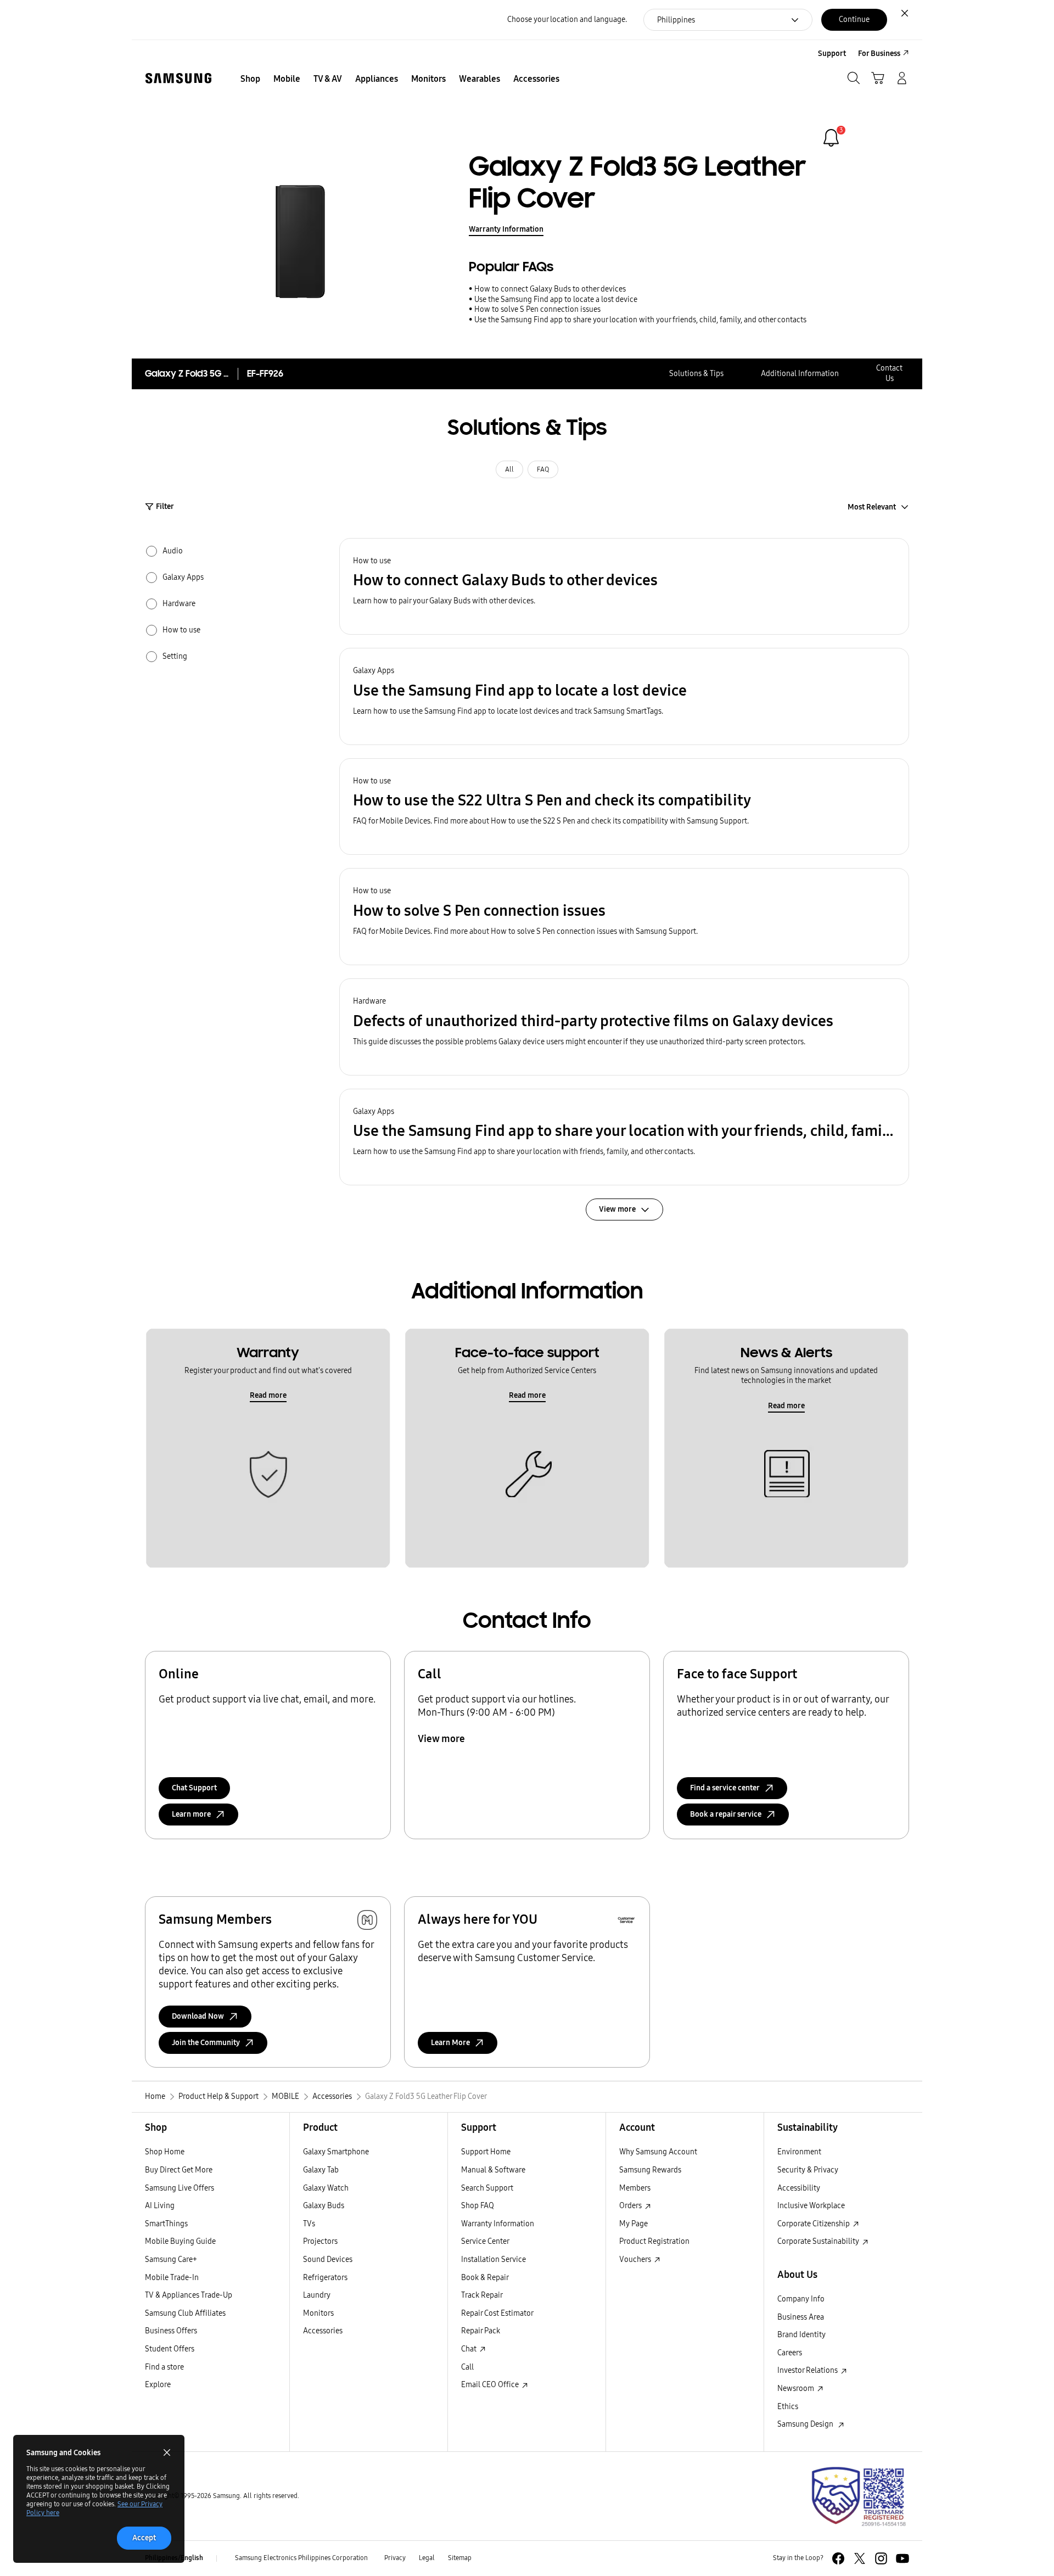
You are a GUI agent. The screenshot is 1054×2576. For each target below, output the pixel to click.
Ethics (788, 2407)
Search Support (487, 2188)
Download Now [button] (198, 2016)
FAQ (543, 469)
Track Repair (482, 2295)
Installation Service (494, 2259)
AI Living (160, 2206)
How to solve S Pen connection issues (537, 309)
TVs (309, 2224)
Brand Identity (801, 2335)
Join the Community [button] (206, 2043)
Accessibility (799, 2188)
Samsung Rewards (650, 2170)
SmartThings (166, 2224)
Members (635, 2188)
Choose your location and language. (567, 19)
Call (467, 2367)
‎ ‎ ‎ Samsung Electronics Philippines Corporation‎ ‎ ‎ (301, 2558)
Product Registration (654, 2241)
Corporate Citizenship (814, 2224)
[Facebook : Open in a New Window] (838, 2558)
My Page (633, 2224)
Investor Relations (808, 2370)
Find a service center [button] (725, 1788)
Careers (790, 2353)
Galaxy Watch (326, 2188)
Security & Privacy (808, 2170)
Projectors (320, 2241)
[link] (831, 138)
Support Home (486, 2152)
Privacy (395, 2558)
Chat (470, 2349)
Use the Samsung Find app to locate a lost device (556, 299)
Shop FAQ (478, 2206)
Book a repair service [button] (726, 1814)
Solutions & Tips (696, 374)
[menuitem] (250, 79)
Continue (854, 19)
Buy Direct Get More (179, 2170)
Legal (427, 2558)
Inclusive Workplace (811, 2206)
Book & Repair (485, 2278)
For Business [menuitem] (879, 54)
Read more (268, 1395)
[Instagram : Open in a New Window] (881, 2558)
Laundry (317, 2295)
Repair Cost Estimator (497, 2313)
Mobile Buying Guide (180, 2241)
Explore (158, 2385)
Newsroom (797, 2389)
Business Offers (171, 2331)
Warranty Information (506, 229)
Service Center (485, 2241)
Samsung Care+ (171, 2259)
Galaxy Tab (321, 2170)
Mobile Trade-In (172, 2278)
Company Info (801, 2299)
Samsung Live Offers (180, 2188)
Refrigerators (325, 2278)
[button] (624, 587)
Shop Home (165, 2152)
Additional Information (800, 374)
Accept (144, 2538)
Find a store (164, 2367)
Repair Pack (481, 2331)
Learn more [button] (191, 1814)
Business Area (801, 2317)
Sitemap (460, 2558)
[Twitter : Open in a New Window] (860, 2558)
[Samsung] (178, 78)
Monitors (318, 2313)
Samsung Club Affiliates (185, 2313)
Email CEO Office (491, 2385)
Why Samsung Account (658, 2152)
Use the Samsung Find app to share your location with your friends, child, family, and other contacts (640, 320)
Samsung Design (807, 2424)
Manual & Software (493, 2170)
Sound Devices (328, 2259)
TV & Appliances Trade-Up (189, 2295)
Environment (799, 2152)
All (509, 469)
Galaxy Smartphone (336, 2152)
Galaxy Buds (324, 2206)
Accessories (323, 2331)
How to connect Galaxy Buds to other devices (550, 289)
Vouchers (636, 2259)
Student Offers (170, 2349)
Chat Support (194, 1788)
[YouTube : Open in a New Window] (902, 2558)
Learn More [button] (450, 2043)
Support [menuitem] (832, 54)
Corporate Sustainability (819, 2241)
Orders (631, 2206)
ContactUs (889, 373)
